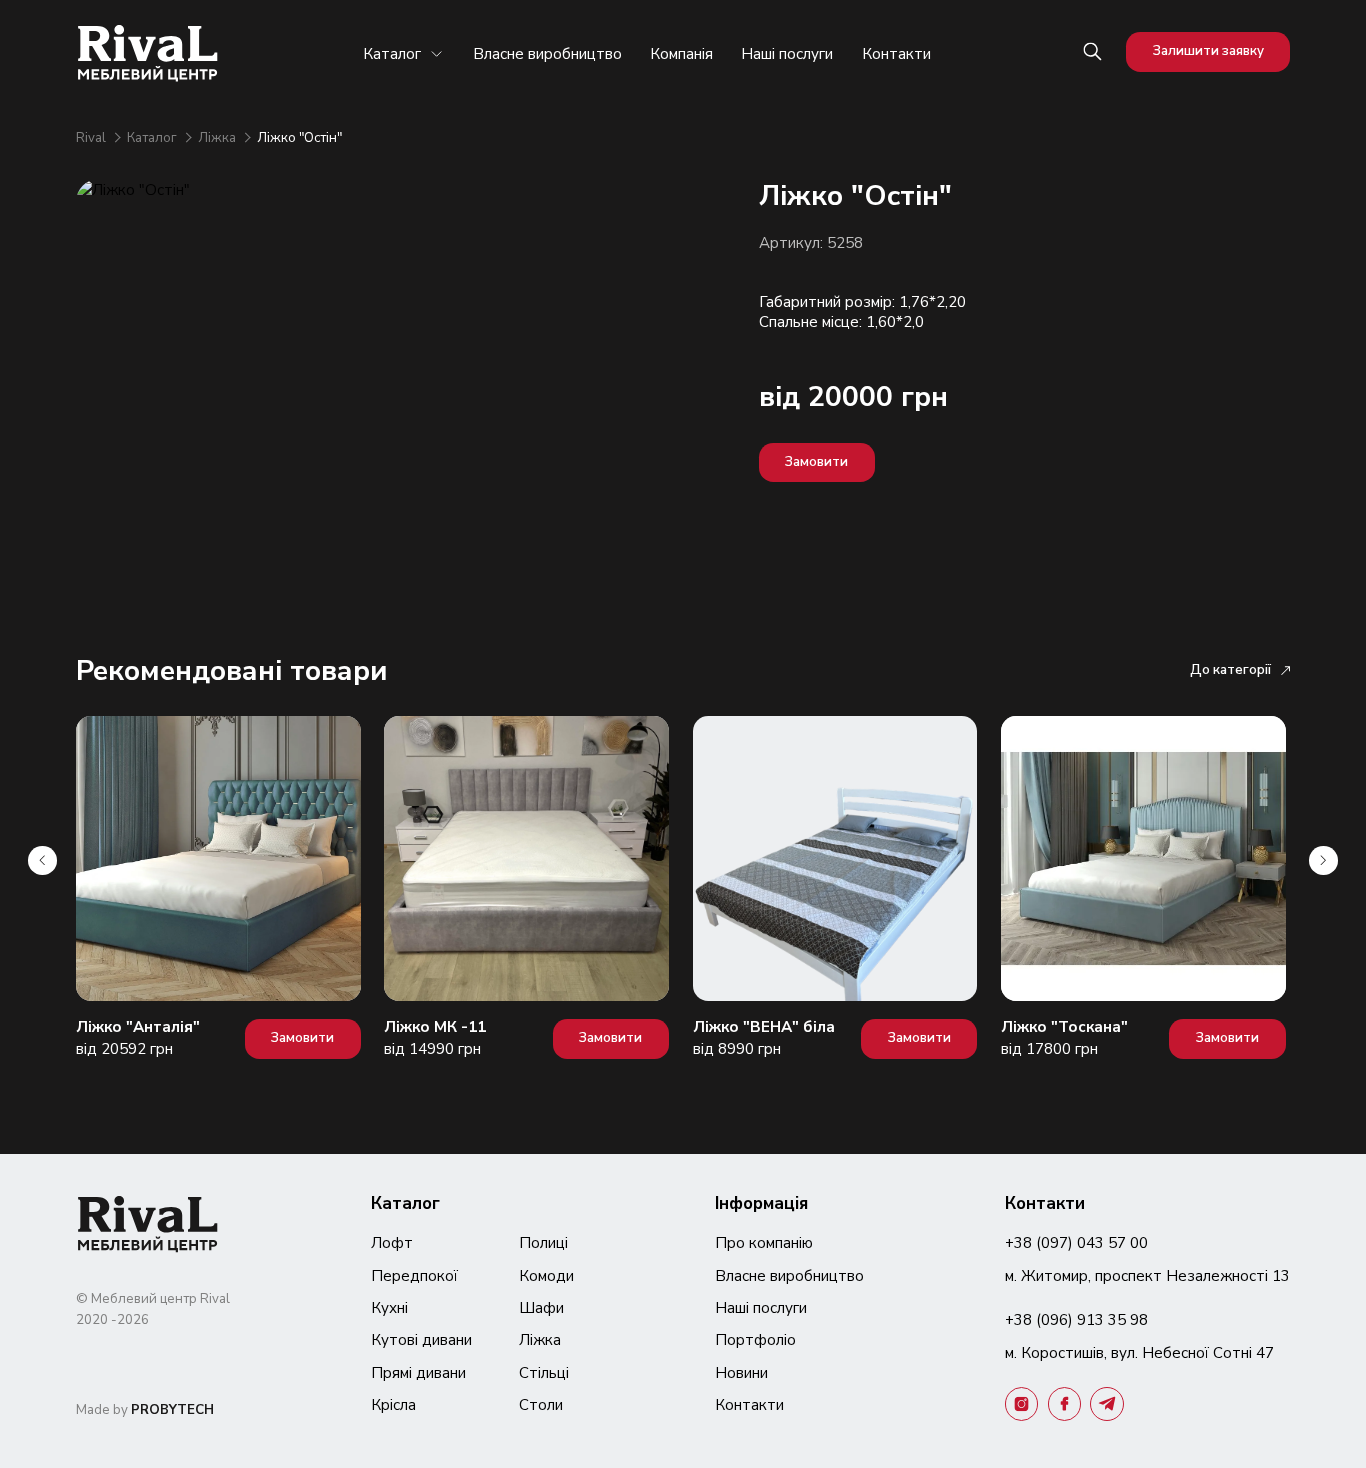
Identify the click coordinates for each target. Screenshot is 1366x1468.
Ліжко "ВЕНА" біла (764, 1027)
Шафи (541, 1308)
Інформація (761, 1203)
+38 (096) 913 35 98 (1076, 1320)
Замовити (816, 462)
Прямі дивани (418, 1373)
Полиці (543, 1243)
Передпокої (414, 1276)
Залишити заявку (1208, 51)
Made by (145, 1410)
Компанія (681, 54)
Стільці (544, 1373)
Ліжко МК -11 (435, 1027)
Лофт (392, 1243)
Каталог (392, 54)
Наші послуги (787, 54)
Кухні (389, 1308)
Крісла (393, 1405)
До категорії (1230, 670)
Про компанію (764, 1243)
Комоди (546, 1276)
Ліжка (218, 138)
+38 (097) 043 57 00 (1076, 1243)
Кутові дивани (421, 1340)
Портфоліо (755, 1340)
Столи (541, 1405)
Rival (92, 138)
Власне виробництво (547, 54)
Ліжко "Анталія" (138, 1027)
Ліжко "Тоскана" (1064, 1027)
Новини (741, 1373)
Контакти (896, 54)
